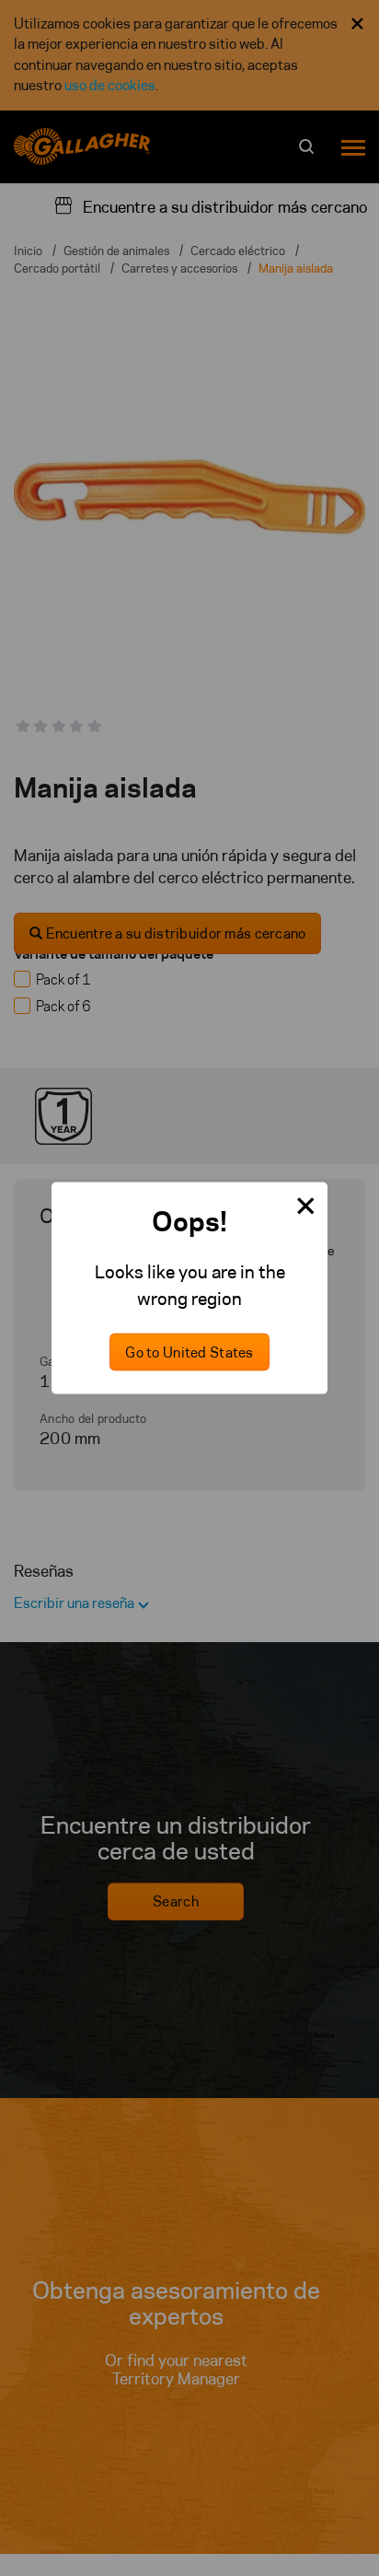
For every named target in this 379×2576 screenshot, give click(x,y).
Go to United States (189, 1352)
